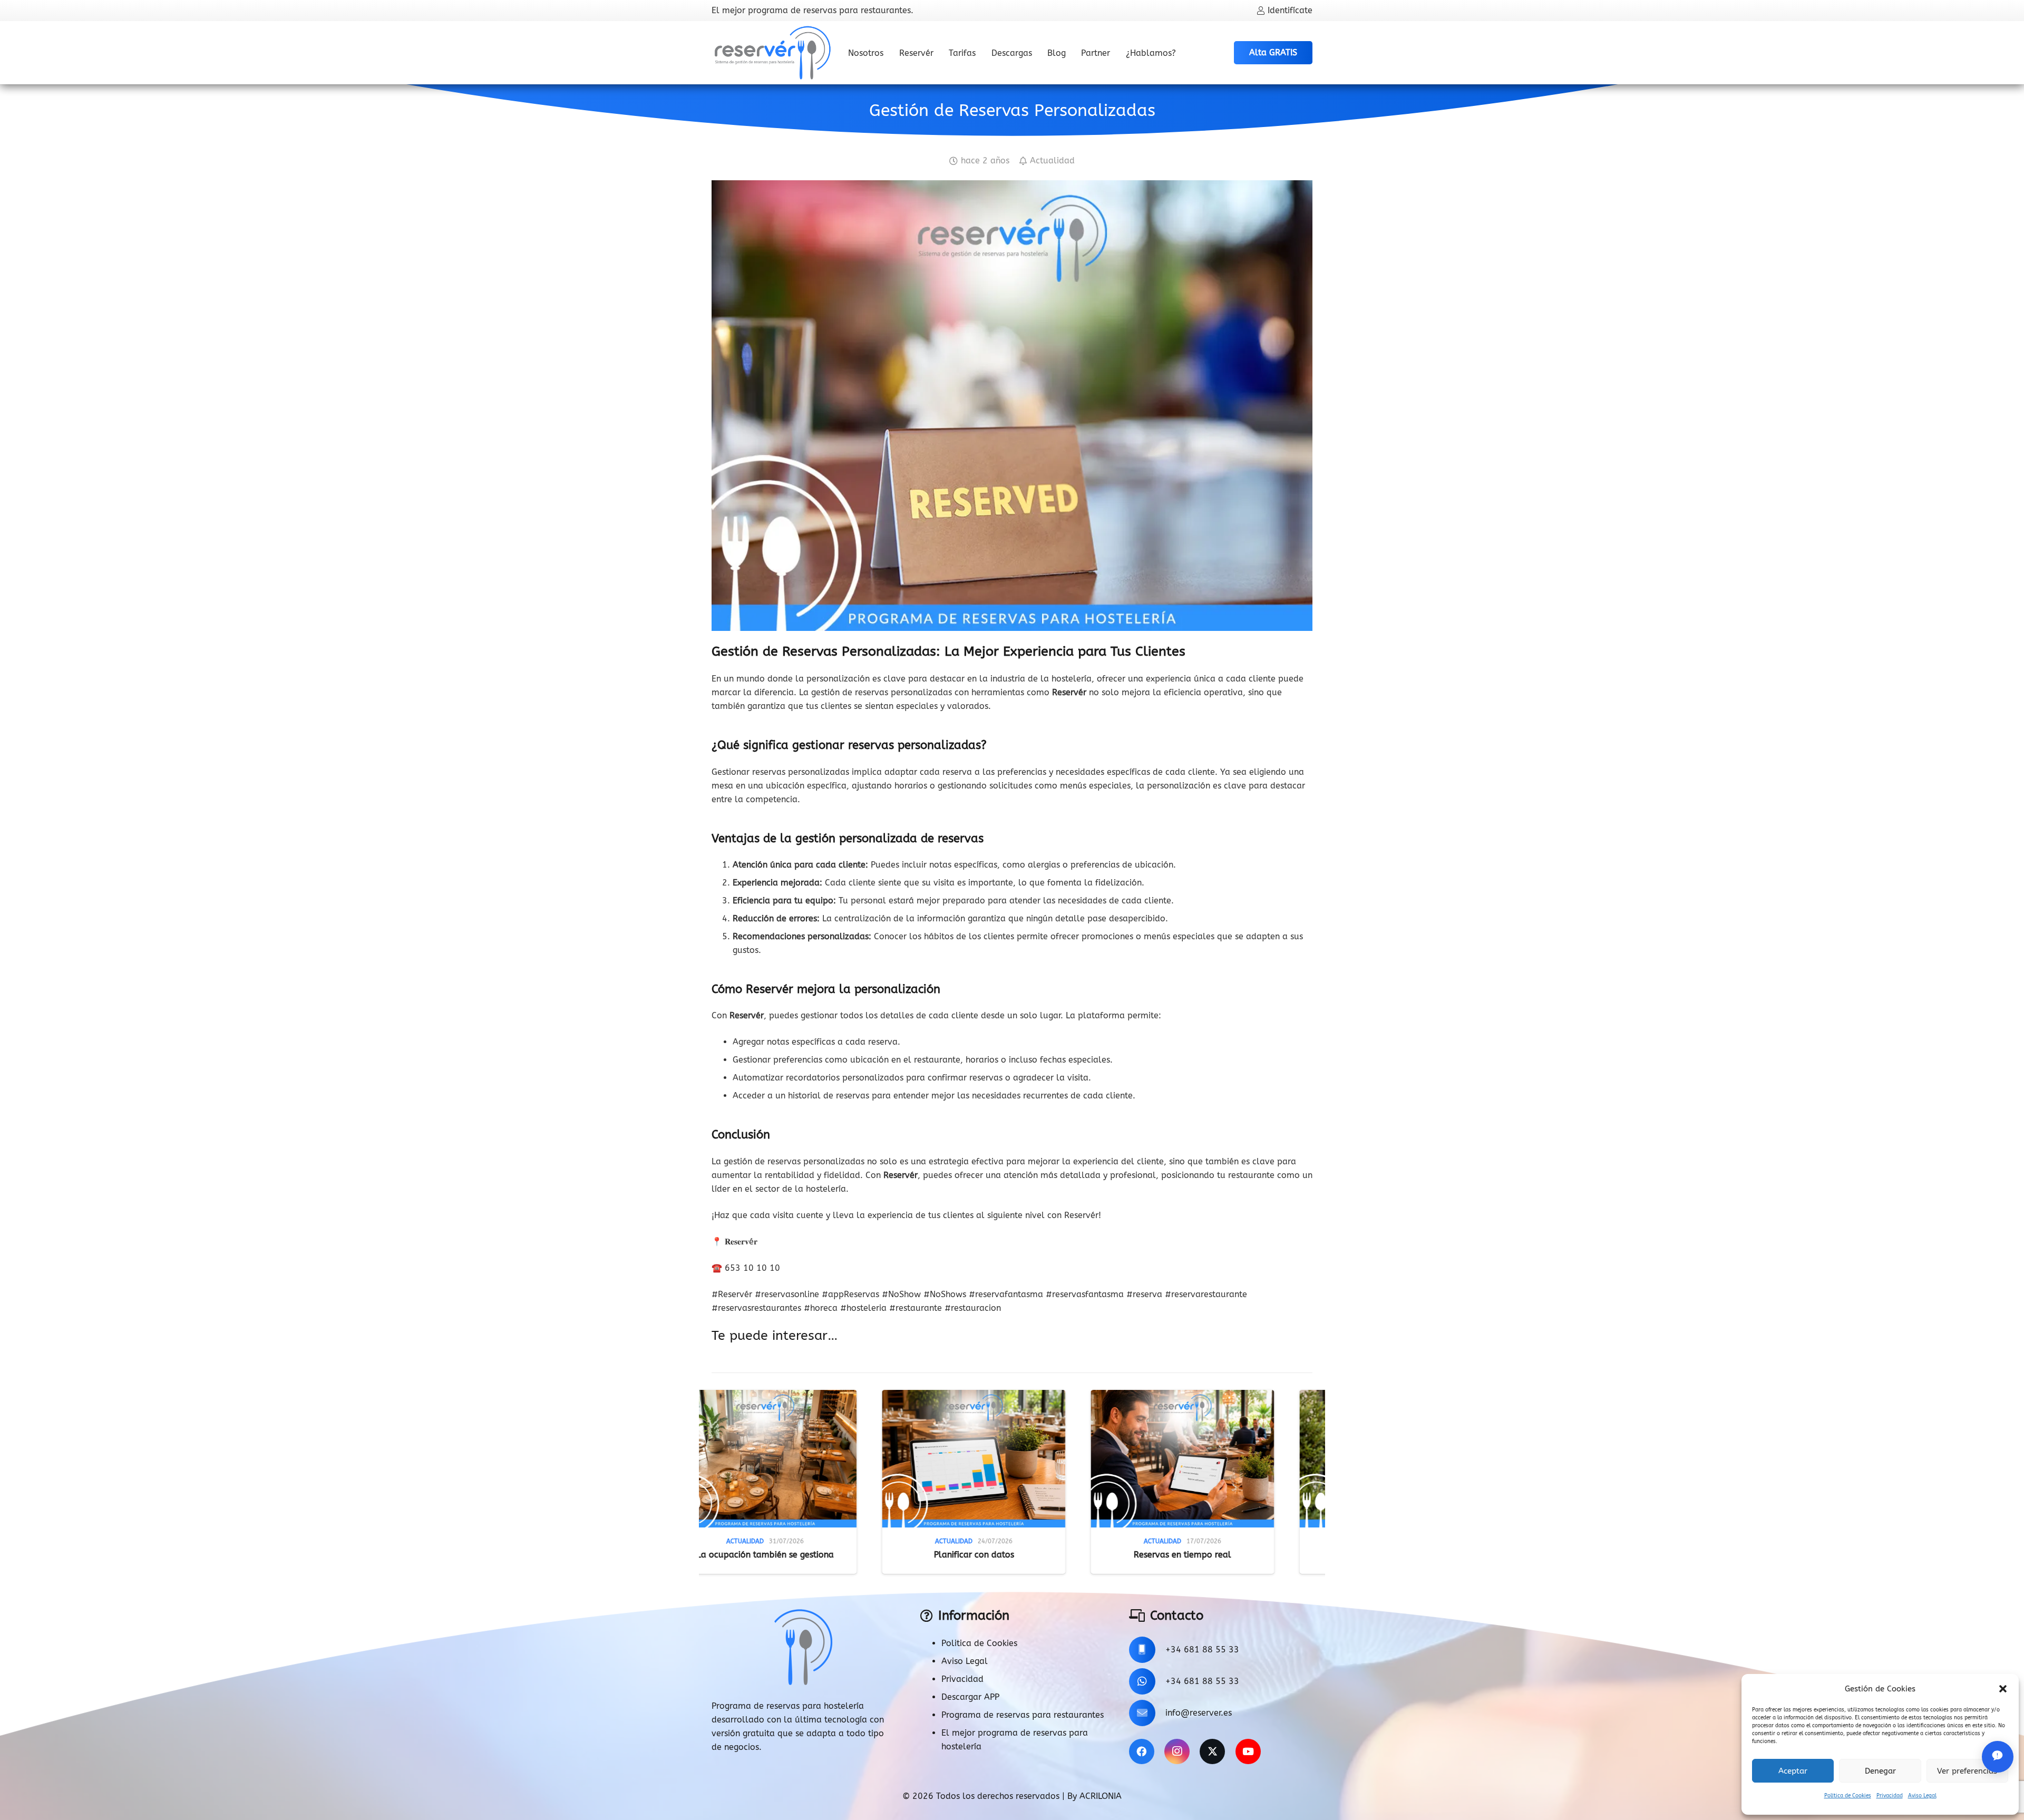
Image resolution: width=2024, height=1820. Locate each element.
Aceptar (1793, 1771)
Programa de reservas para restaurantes (1023, 1715)
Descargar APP (970, 1697)
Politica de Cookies (979, 1643)
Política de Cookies (1848, 1796)
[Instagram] (1177, 1751)
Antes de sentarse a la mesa (1075, 1555)
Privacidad (1890, 1796)
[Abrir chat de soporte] (1998, 1757)
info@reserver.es (1199, 1713)
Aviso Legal (1922, 1796)
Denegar (1880, 1771)
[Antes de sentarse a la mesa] (1075, 1459)
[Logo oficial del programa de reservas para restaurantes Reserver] (773, 53)
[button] (2003, 1689)
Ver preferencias (1967, 1771)
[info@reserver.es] (1147, 1713)
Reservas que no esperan (1283, 1555)
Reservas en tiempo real (866, 1555)
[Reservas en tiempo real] (866, 1459)
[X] (1212, 1751)
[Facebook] (1142, 1751)
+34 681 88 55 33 (1202, 1649)
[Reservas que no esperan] (1283, 1459)
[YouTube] (1248, 1751)
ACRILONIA (1101, 1796)
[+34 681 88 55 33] (1147, 1650)
